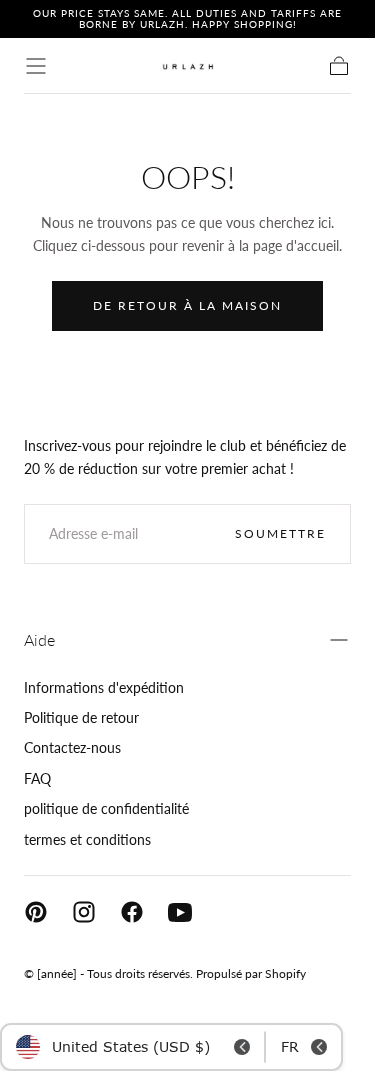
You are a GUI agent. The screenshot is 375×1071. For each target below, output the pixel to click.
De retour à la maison (187, 305)
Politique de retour (81, 717)
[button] (36, 66)
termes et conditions (87, 839)
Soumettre (280, 533)
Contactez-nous (72, 747)
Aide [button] (39, 639)
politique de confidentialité (106, 808)
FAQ (37, 778)
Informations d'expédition (104, 687)
